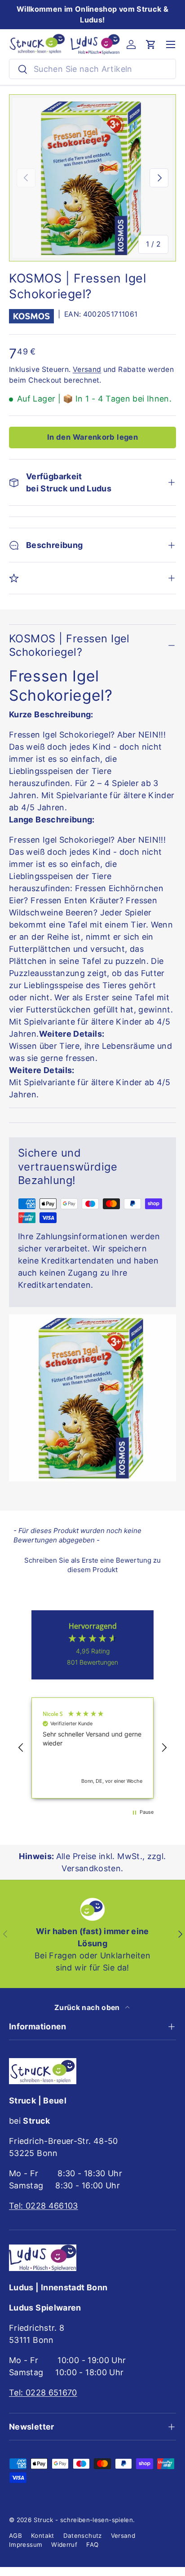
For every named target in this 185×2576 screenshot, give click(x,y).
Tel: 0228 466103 (44, 2206)
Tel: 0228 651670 (43, 2393)
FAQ (92, 2545)
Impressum (26, 2545)
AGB (15, 2536)
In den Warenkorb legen (92, 437)
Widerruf (64, 2545)
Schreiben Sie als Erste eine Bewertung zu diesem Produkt (92, 1565)
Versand (87, 369)
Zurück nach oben (88, 2008)
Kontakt (43, 2536)
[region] (92, 1748)
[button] (151, 44)
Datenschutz (83, 2536)
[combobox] (92, 69)
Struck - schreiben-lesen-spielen (84, 2520)
